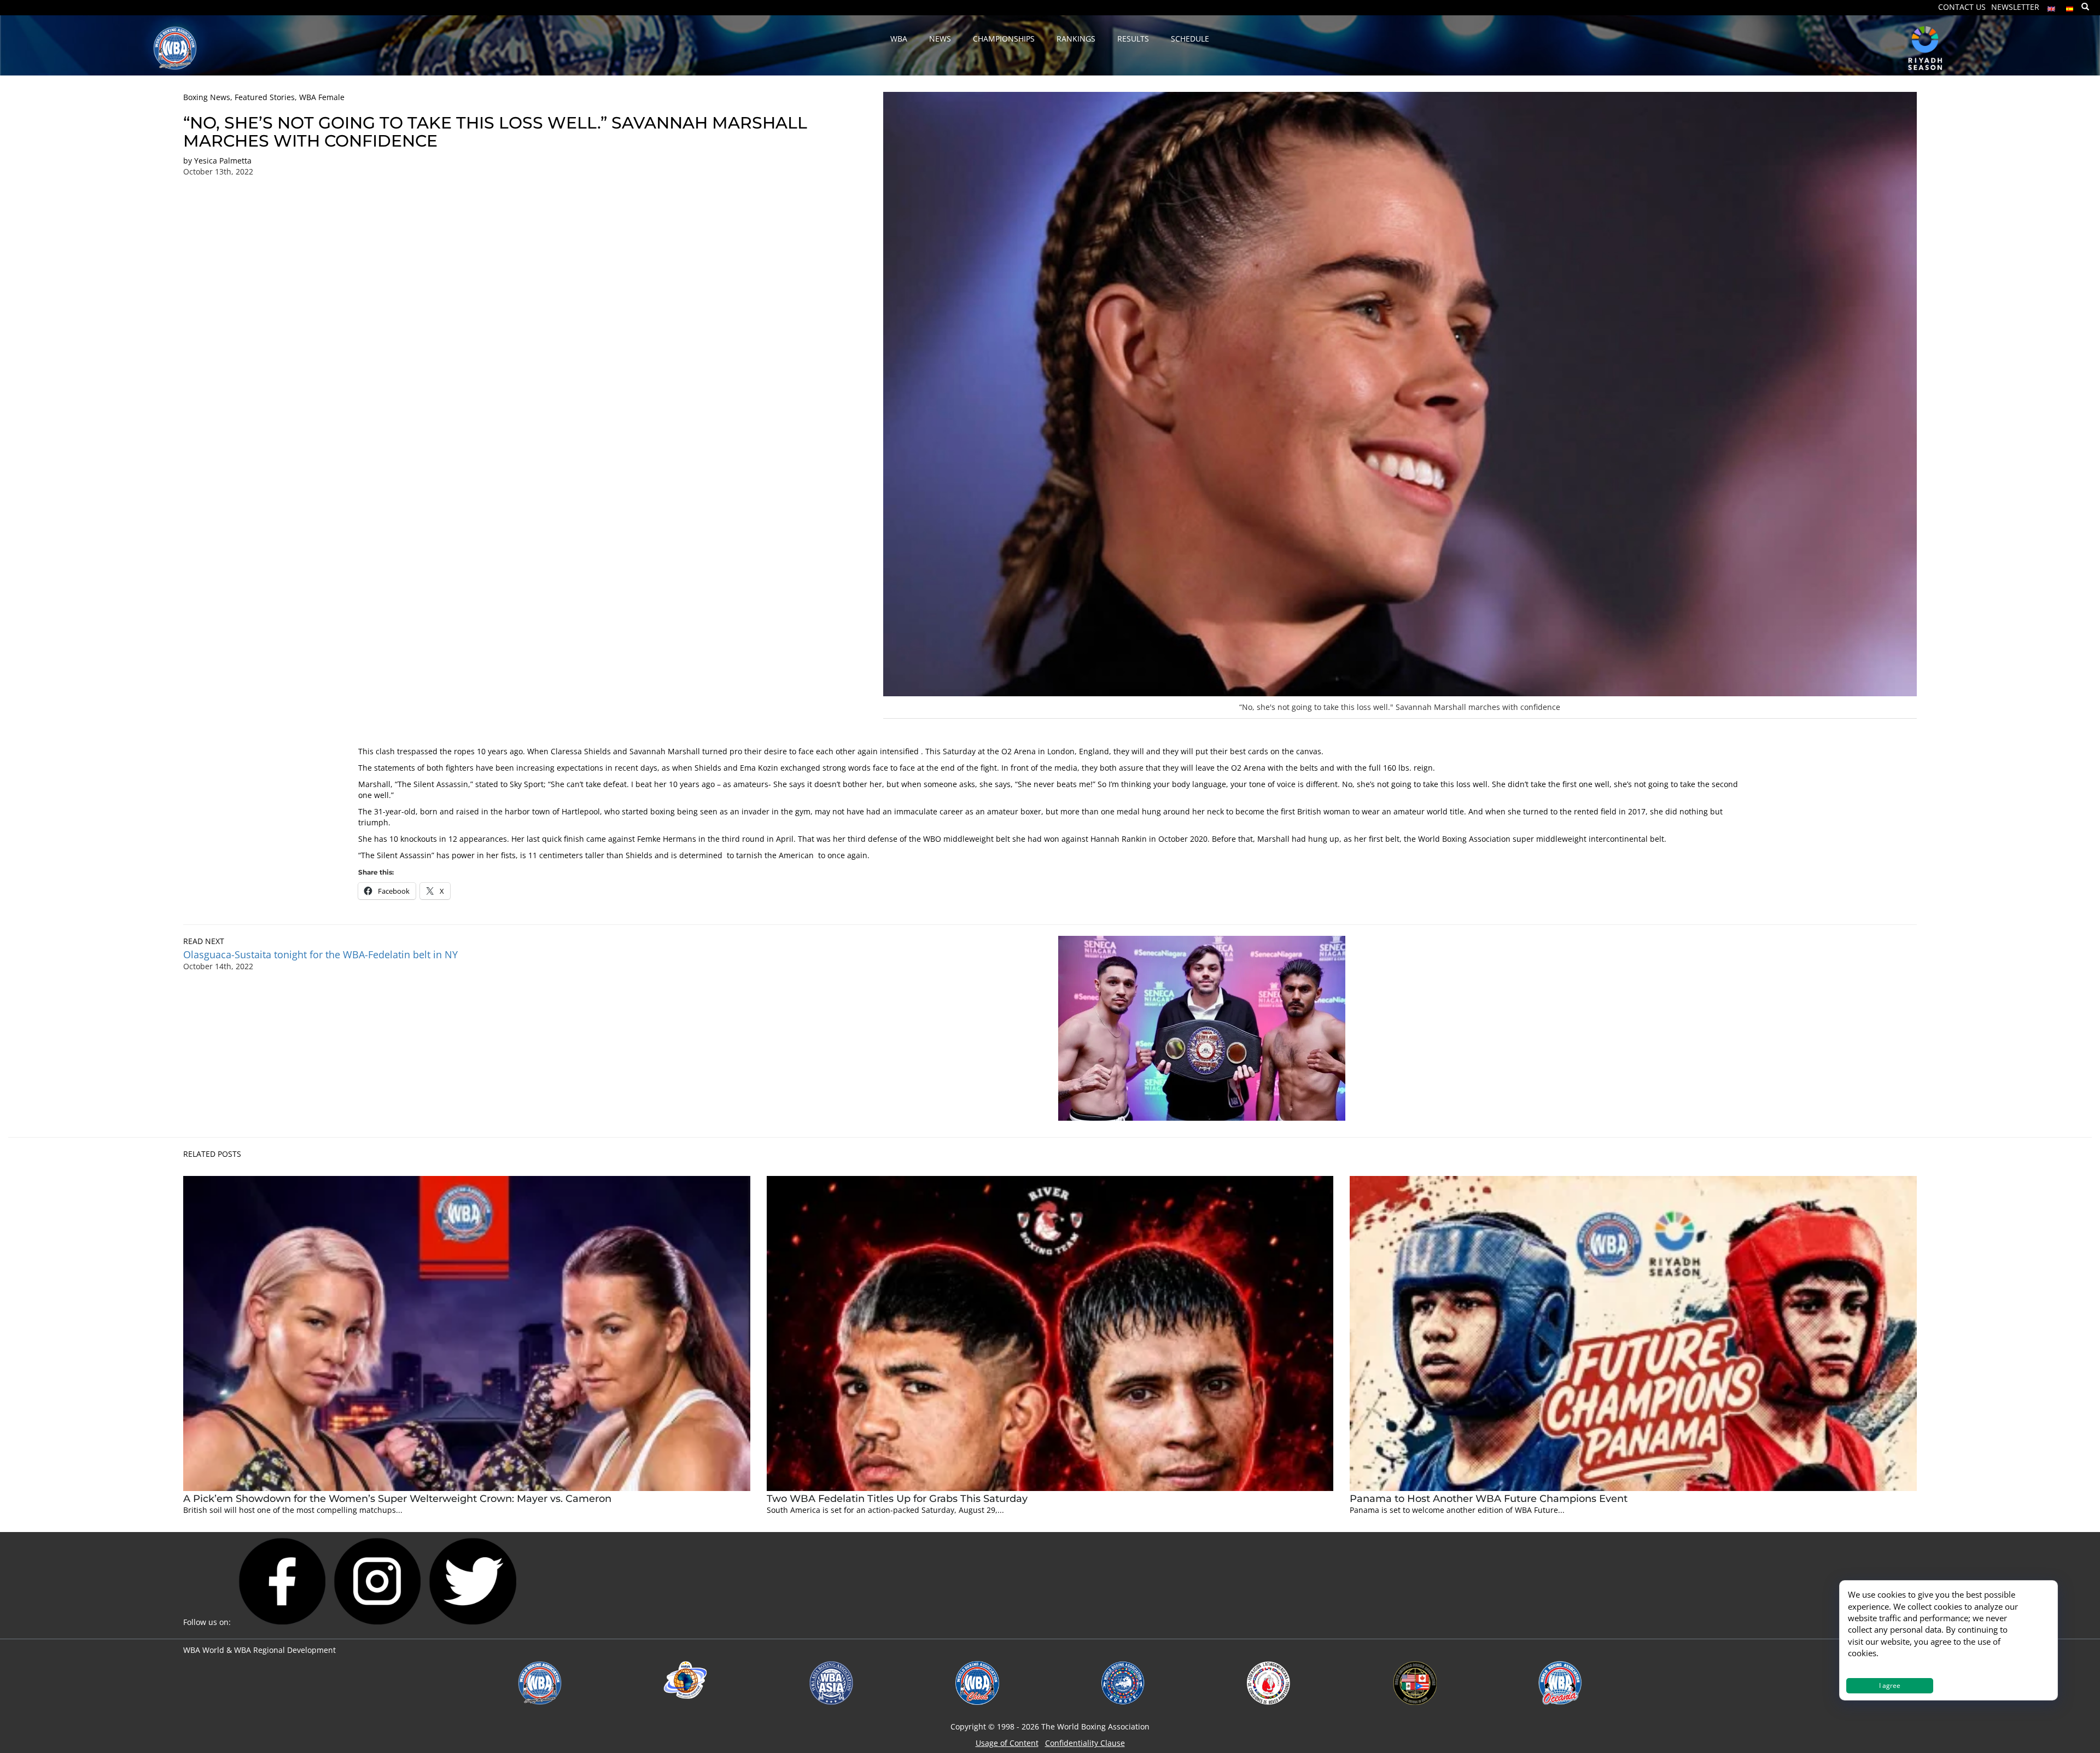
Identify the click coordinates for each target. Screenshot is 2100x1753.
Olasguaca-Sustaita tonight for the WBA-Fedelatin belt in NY (320, 954)
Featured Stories (265, 97)
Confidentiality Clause (1085, 1743)
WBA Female (322, 97)
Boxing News (207, 97)
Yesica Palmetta (223, 161)
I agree (1890, 1685)
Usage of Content (1007, 1743)
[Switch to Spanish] (2070, 6)
